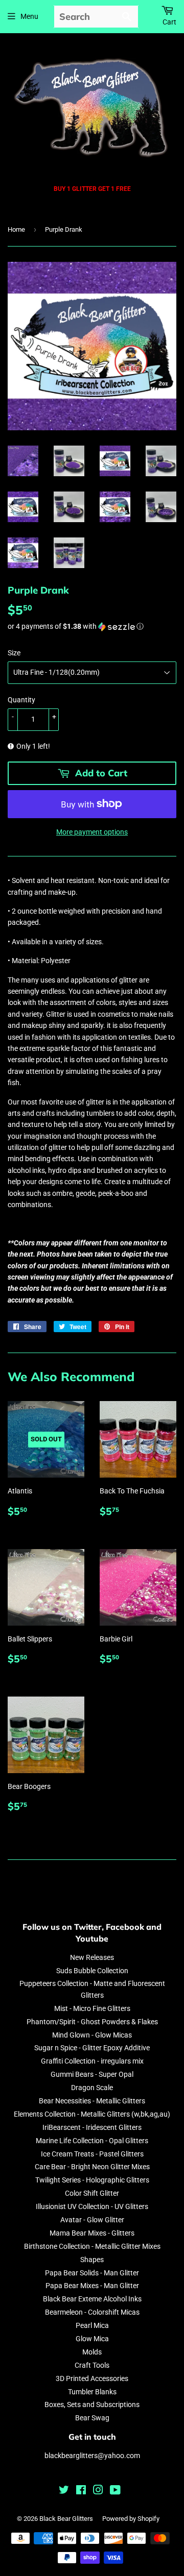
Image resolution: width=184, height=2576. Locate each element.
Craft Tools (92, 2365)
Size (14, 653)
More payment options (92, 832)
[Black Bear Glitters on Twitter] (64, 2491)
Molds (92, 2352)
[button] (92, 627)
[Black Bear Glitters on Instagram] (98, 2491)
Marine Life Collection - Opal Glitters (92, 2141)
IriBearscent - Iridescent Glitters (92, 2127)
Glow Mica (92, 2339)
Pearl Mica (92, 2325)
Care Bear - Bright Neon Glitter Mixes (92, 2167)
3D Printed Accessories (92, 2378)
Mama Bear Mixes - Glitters (92, 2233)
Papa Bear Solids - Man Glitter (92, 2273)
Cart (169, 22)
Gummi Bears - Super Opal (92, 2074)
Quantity (21, 700)
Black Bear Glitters (66, 2519)
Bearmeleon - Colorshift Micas (92, 2312)
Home (16, 229)
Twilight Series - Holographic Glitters (92, 2180)
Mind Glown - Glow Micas (92, 2035)
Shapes (92, 2260)
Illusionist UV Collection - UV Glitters (92, 2206)
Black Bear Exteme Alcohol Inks (92, 2299)
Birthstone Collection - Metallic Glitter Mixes (92, 2246)
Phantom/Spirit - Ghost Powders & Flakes (92, 2022)
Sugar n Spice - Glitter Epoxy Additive (92, 2048)
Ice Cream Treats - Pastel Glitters (92, 2154)
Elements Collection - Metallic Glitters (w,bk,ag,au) (92, 2114)
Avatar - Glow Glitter (92, 2220)
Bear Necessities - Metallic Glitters (92, 2101)
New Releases (92, 1957)
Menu (29, 16)
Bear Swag (92, 2418)
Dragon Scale (92, 2088)
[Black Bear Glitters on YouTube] (115, 2491)
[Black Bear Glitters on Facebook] (81, 2491)
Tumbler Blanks (92, 2392)
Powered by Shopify (131, 2519)
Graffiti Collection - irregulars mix (92, 2061)
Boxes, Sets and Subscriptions (92, 2405)
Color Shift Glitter (92, 2193)
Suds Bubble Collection (92, 1971)
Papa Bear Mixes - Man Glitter (92, 2286)
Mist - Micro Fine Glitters (92, 2008)
